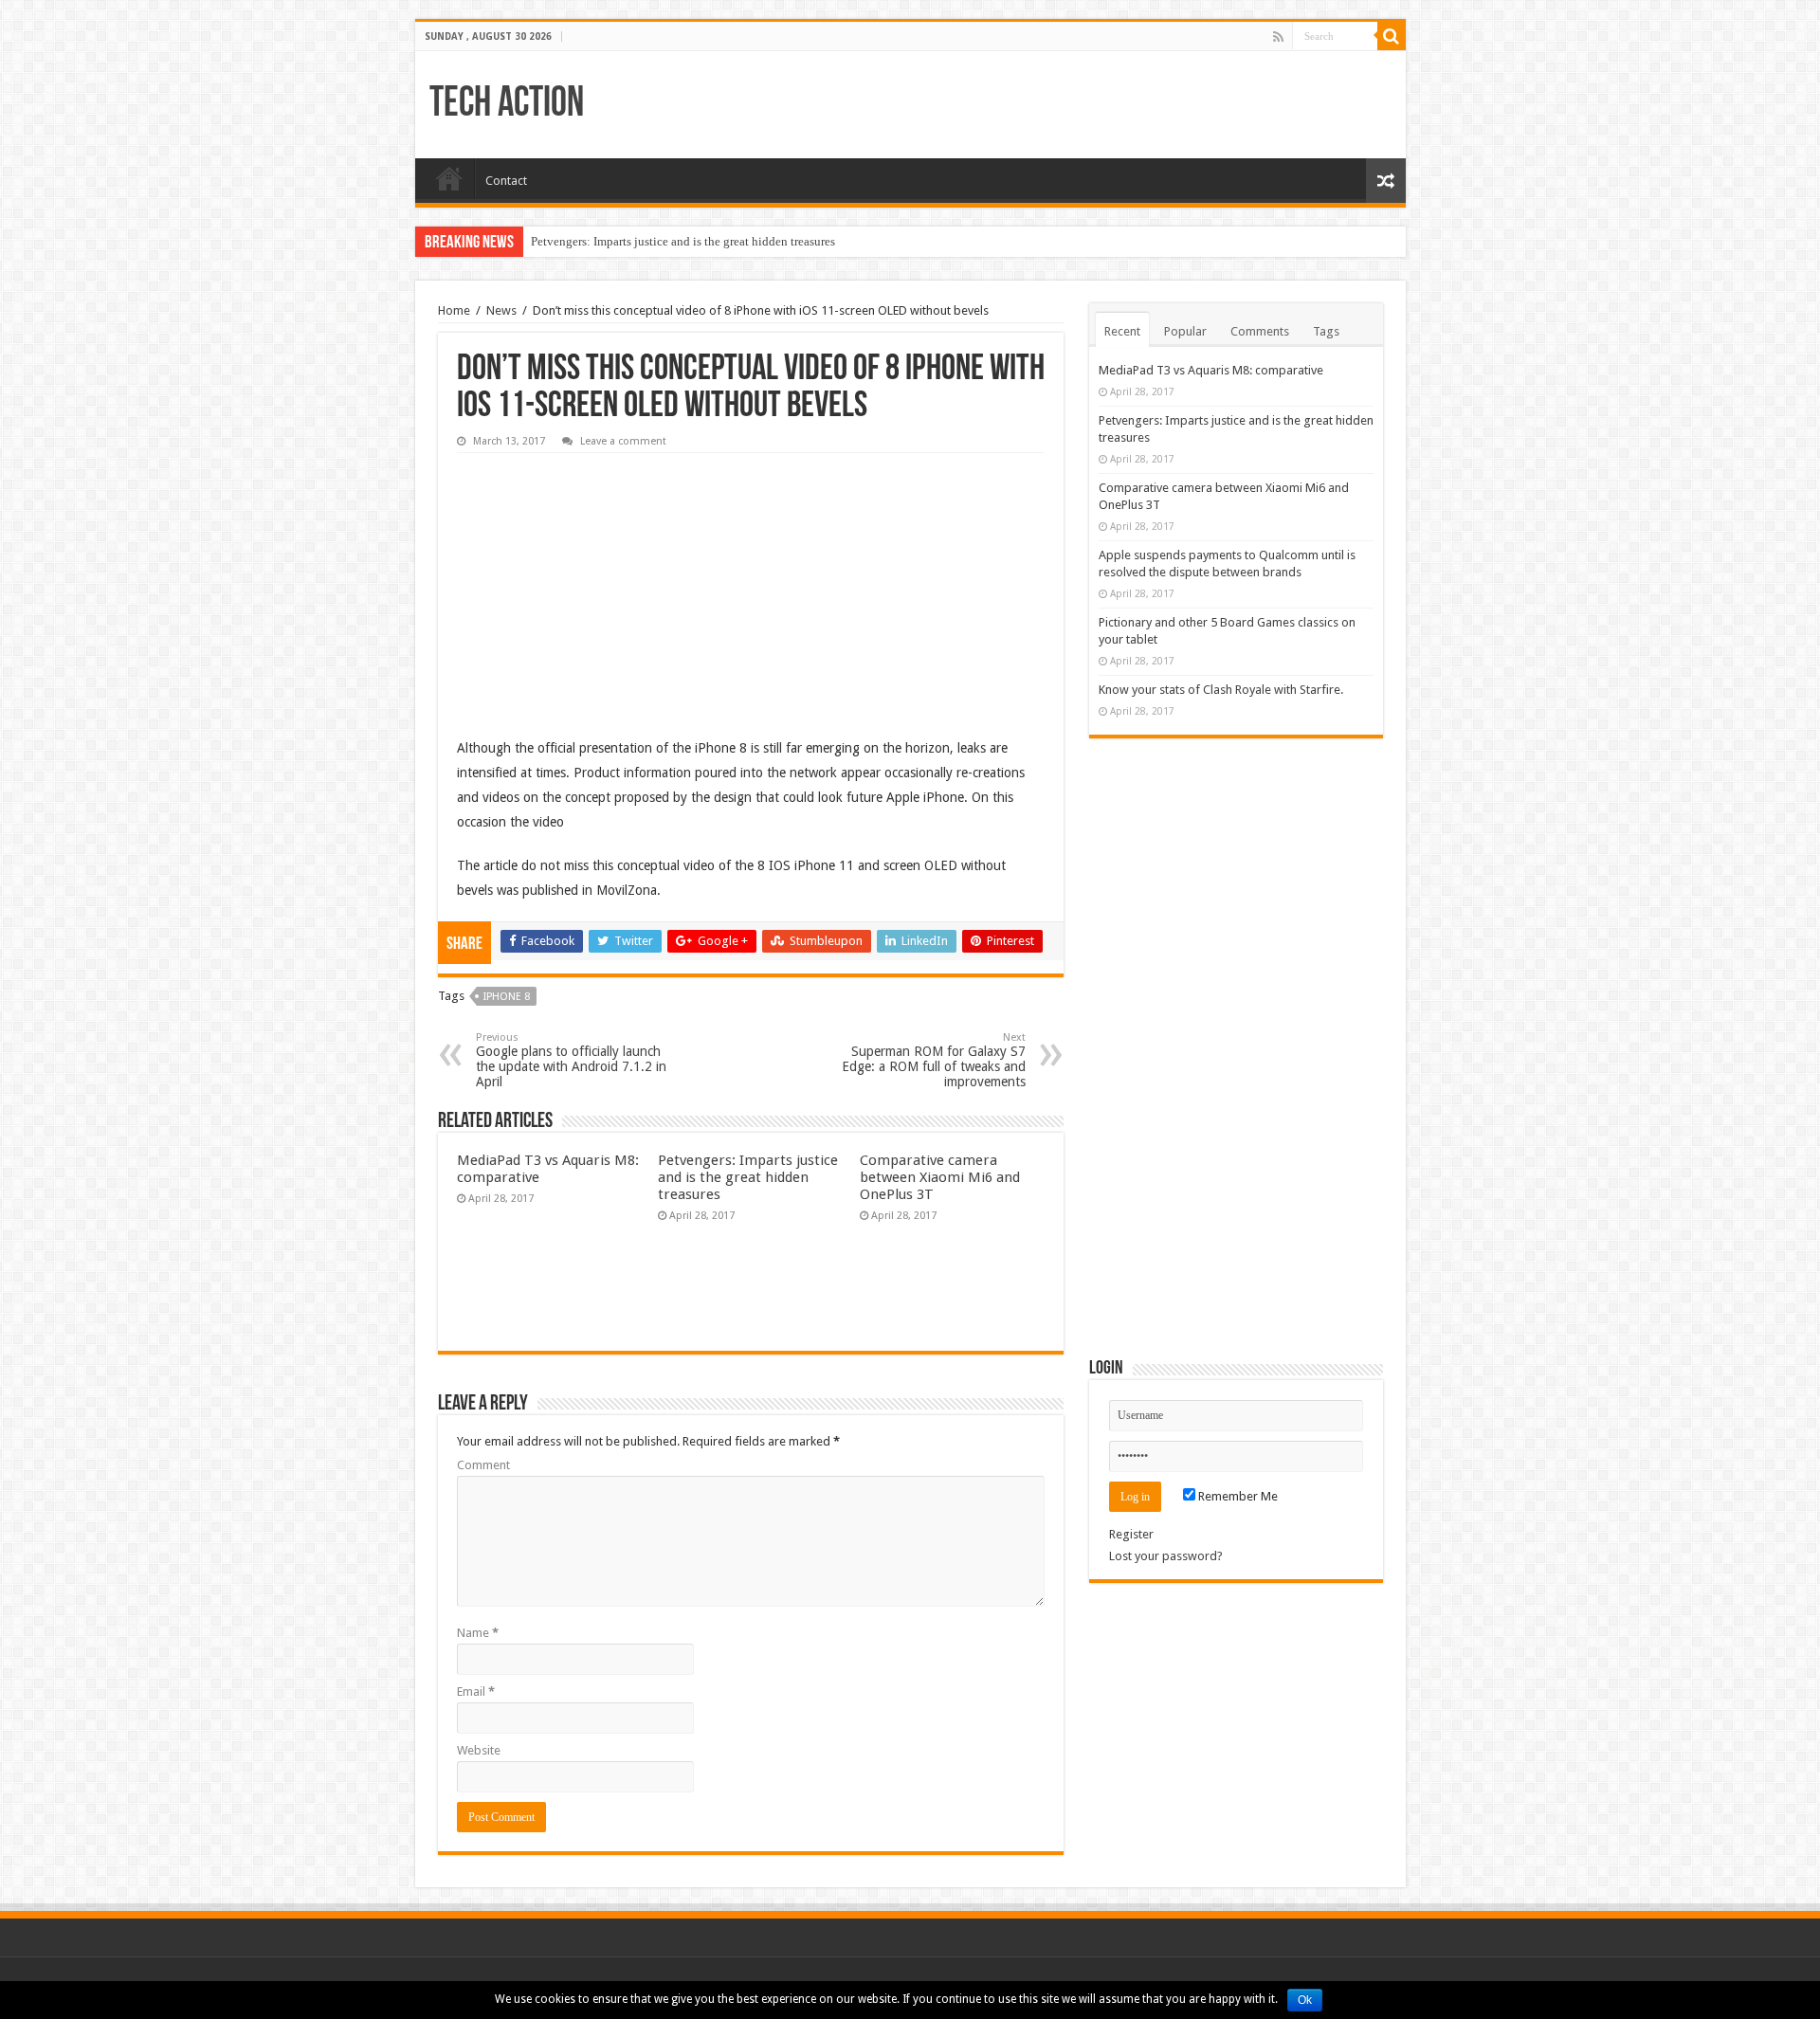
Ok (1305, 2000)
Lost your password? (1166, 1556)
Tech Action (507, 105)
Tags (1326, 331)
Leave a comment (623, 441)
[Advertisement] (599, 581)
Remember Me (1237, 1496)
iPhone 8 (507, 997)
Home (449, 178)
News (501, 310)
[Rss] (1278, 37)
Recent (1122, 331)
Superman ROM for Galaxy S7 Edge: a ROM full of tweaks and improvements (934, 1060)
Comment (483, 1465)
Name (478, 1633)
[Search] (1392, 36)
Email (476, 1692)
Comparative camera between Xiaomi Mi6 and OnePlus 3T (940, 1177)
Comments (1260, 331)
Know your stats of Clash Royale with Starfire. (1221, 690)
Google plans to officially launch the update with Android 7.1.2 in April (571, 1060)
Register (1131, 1534)
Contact (506, 181)
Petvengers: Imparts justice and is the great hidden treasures (683, 241)
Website (479, 1750)
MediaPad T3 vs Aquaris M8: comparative (1211, 370)
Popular (1185, 331)
